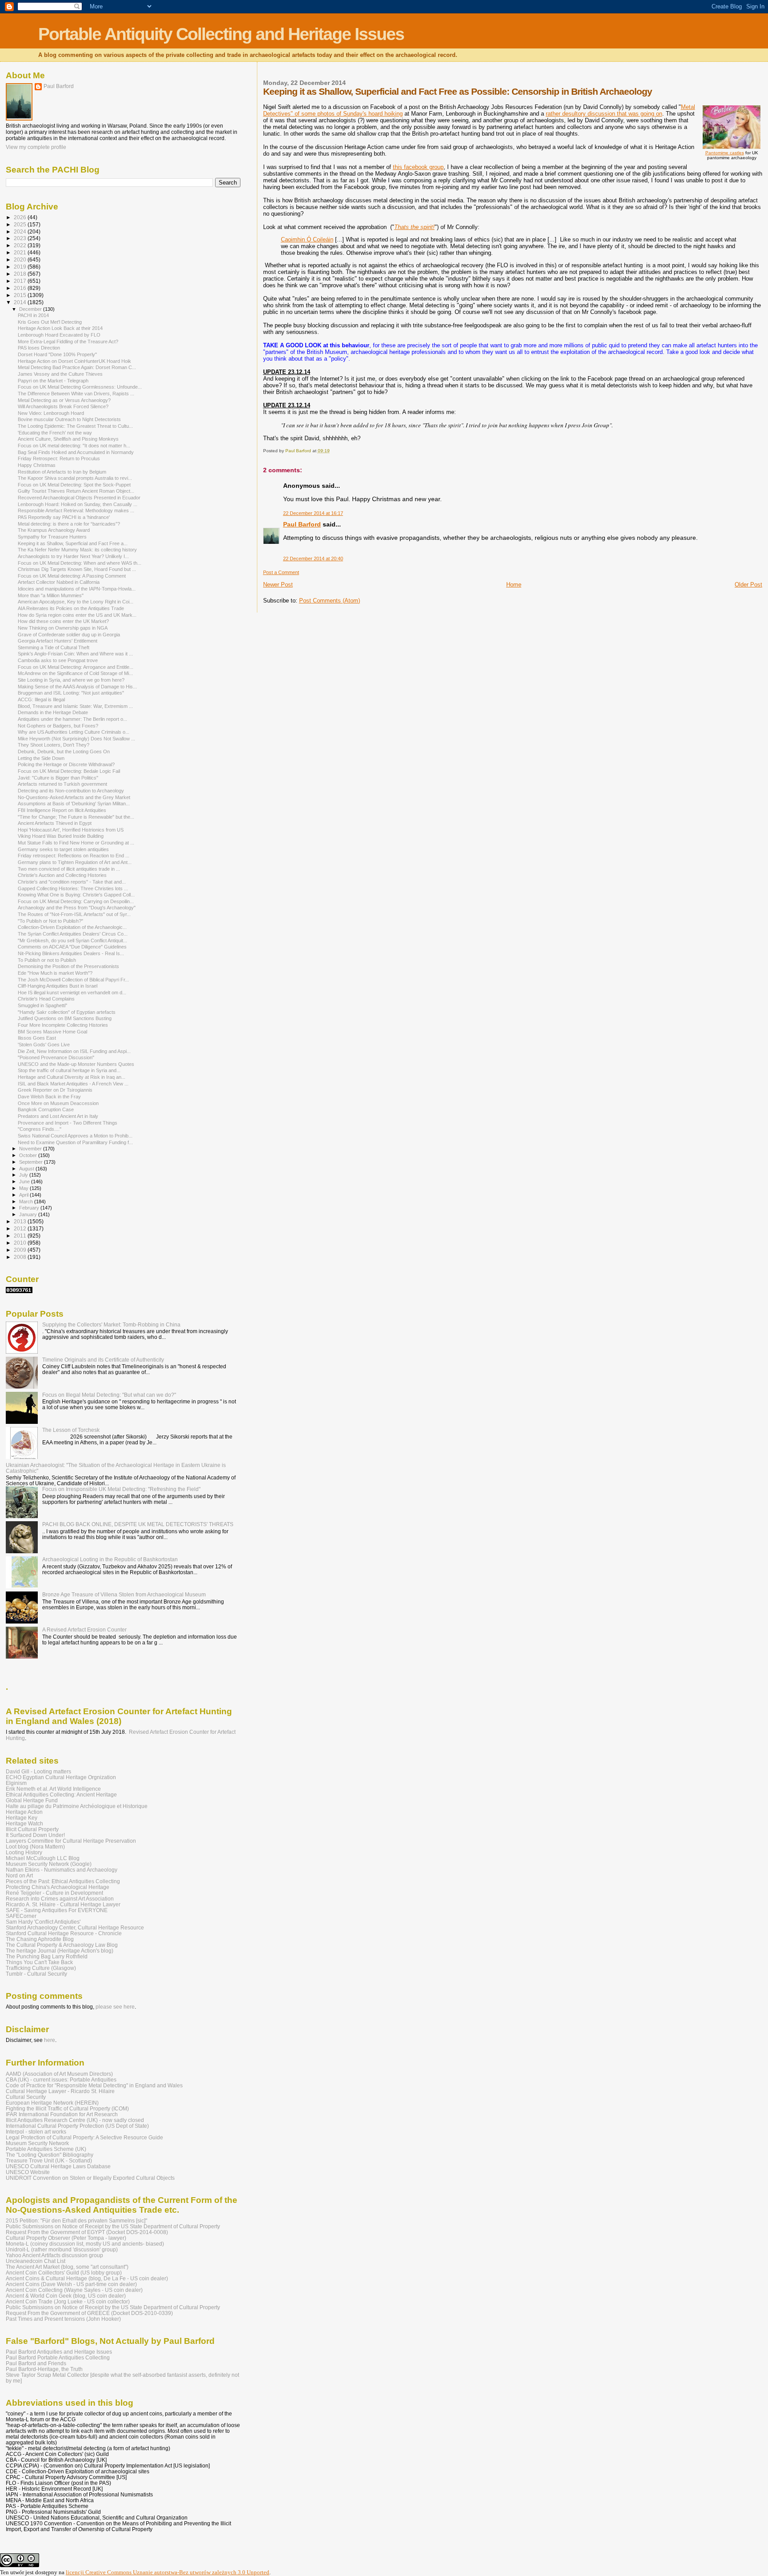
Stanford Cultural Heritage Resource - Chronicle (64, 1933)
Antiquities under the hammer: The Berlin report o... (72, 719)
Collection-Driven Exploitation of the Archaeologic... (72, 927)
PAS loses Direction (39, 348)
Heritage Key (22, 1818)
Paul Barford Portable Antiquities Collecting (58, 2357)
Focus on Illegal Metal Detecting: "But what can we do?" (109, 1395)
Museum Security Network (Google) (49, 1864)
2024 (21, 231)
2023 (21, 238)
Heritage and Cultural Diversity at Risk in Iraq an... (72, 1077)
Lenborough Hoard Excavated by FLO (59, 335)
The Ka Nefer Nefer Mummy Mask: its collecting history (77, 550)
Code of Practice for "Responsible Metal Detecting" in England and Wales (94, 2085)
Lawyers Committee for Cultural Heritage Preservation (71, 1841)
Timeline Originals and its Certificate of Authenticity (103, 1360)
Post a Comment (281, 572)
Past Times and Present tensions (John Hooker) (63, 2319)
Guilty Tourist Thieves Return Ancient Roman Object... (76, 491)
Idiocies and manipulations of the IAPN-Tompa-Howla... (77, 589)
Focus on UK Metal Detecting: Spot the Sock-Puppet (74, 485)
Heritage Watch (24, 1823)
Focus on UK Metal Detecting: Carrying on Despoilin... (76, 901)
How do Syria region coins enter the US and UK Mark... (77, 615)
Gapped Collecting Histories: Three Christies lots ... (73, 888)
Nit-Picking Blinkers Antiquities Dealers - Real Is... (71, 953)
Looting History (24, 1852)
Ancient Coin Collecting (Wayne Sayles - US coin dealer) (74, 2290)
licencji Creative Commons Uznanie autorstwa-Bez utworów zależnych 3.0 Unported (168, 2572)
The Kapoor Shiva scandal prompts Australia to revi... (75, 478)
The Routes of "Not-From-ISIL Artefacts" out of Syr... (74, 914)
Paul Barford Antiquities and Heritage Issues (59, 2352)
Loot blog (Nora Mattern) (35, 1847)
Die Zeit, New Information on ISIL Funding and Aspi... (74, 1051)
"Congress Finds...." (40, 1129)
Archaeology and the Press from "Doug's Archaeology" (77, 908)
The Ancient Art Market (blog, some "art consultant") (67, 2267)
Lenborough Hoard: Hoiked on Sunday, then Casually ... (78, 504)
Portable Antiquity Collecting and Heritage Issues (221, 34)
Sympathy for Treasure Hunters (52, 537)
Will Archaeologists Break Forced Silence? (63, 406)
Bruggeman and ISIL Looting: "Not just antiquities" (71, 693)
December (31, 309)
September (32, 1162)
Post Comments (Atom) (330, 601)
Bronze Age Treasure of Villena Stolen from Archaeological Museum (124, 1594)
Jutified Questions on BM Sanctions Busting (65, 1018)
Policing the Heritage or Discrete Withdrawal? (66, 764)
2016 (21, 288)
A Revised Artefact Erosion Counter (84, 1630)
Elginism (16, 1783)
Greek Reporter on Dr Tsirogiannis (55, 1090)
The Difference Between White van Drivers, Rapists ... (76, 394)
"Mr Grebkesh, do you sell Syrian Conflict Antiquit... (72, 940)
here (50, 2040)
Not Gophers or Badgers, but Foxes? (58, 726)
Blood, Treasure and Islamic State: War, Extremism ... (75, 706)
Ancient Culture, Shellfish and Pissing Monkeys (68, 439)
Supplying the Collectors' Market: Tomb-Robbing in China (111, 1324)
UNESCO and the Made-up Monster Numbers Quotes (76, 1064)
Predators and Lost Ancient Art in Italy (58, 1116)
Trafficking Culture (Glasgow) (41, 1968)
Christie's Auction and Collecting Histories (62, 875)
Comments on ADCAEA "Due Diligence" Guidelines (72, 947)
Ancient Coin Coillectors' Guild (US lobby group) (64, 2273)
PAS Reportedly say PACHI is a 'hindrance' (64, 517)
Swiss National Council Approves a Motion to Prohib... (75, 1136)
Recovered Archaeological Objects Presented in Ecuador (79, 498)
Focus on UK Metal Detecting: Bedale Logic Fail (69, 771)
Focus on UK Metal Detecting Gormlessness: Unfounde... (80, 387)
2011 (21, 1236)
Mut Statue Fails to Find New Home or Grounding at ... (76, 843)
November (31, 1149)
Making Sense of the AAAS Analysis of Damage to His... (77, 687)
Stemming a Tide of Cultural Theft (54, 647)
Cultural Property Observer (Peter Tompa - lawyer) (66, 2238)
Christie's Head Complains (46, 999)
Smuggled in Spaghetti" (42, 1005)
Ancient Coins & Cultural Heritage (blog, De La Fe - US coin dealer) (87, 2278)
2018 (21, 274)
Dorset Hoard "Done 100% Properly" (57, 354)
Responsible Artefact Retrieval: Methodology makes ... (76, 510)
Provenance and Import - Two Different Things (68, 1123)
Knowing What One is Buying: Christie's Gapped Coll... (76, 895)
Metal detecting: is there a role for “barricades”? (69, 524)
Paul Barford (302, 524)
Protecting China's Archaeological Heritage (58, 1887)
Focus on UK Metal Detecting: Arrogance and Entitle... (76, 667)
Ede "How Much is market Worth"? (55, 973)
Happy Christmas (37, 465)
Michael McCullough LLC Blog (43, 1858)
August (27, 1169)
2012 (21, 1228)
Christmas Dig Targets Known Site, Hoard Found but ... (77, 569)
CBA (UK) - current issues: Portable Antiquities (61, 2080)
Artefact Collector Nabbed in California (59, 582)
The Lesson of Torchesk (71, 1430)
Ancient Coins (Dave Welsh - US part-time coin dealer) (71, 2284)
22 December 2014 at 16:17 (313, 513)
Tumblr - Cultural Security (36, 1974)
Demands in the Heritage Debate (53, 712)
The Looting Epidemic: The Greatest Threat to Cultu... (75, 426)
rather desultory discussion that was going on (604, 114)
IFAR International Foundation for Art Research (62, 2114)
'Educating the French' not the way (55, 433)
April (24, 1195)
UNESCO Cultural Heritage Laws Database (58, 2166)
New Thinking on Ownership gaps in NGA (63, 628)
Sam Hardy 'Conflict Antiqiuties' (43, 1922)
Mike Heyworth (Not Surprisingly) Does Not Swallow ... (76, 739)
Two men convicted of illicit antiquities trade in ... (69, 869)
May (24, 1188)
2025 (21, 224)
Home (514, 585)
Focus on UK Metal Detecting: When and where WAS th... (80, 563)
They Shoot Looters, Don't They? (54, 745)
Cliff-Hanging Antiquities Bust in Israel (58, 986)
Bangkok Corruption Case (46, 1109)
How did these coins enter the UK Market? (63, 621)
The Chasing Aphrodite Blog (40, 1939)
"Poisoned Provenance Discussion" (56, 1057)
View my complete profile (36, 147)
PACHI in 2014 (33, 315)
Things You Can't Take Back (39, 1962)
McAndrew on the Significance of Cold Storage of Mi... (75, 673)
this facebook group (418, 167)
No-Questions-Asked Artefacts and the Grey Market (74, 797)
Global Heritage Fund (32, 1800)
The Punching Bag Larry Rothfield (47, 1956)
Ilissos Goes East (37, 1038)
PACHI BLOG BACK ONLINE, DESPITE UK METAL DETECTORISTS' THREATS (138, 1524)
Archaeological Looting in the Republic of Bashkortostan (110, 1559)
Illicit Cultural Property (32, 1829)
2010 (21, 1243)
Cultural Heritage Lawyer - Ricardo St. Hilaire (60, 2091)
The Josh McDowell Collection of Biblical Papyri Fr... (73, 980)
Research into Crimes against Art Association (60, 1899)
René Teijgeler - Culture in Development (54, 1893)
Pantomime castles (725, 153)
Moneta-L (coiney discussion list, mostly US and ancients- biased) (85, 2244)
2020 (21, 259)
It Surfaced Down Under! (35, 1835)
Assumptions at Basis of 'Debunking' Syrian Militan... (74, 804)
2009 (21, 1250)
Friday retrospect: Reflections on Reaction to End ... (74, 856)
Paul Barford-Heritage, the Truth (44, 2369)
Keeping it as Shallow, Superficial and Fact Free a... (73, 543)
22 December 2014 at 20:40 (313, 559)
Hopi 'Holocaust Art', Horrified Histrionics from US (71, 830)
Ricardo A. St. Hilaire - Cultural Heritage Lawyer (63, 1904)
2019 (21, 267)
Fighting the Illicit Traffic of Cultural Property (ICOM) (67, 2108)
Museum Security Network (37, 2143)
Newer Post (278, 585)
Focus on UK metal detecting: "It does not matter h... (74, 446)
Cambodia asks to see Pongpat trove (58, 660)
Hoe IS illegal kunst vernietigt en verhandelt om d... (72, 993)
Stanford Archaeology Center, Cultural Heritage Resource (75, 1927)
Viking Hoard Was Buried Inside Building (61, 836)
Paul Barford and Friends (36, 2363)
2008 (21, 1257)
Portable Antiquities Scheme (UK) (46, 2149)
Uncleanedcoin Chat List (36, 2261)
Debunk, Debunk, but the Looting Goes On (64, 752)
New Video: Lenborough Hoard (51, 413)
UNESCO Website (28, 2172)
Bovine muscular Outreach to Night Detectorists (69, 419)
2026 (21, 217)
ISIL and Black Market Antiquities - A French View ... (73, 1084)
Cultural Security (26, 2097)
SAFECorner (21, 1916)
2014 (21, 302)
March (27, 1202)
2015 (21, 295)
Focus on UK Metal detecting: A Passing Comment (72, 576)
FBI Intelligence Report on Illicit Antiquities (62, 810)
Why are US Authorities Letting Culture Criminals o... (74, 732)
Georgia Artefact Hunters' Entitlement (58, 641)
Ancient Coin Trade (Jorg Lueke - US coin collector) (68, 2301)
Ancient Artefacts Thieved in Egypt (55, 823)
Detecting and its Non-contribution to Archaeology (71, 791)
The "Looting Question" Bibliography (50, 2155)
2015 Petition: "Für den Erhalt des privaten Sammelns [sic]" (76, 2220)
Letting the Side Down (41, 758)
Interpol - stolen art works (36, 2132)
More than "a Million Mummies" (51, 595)
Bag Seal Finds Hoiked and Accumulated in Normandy (76, 452)
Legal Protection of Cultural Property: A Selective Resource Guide (84, 2137)
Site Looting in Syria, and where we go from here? (71, 680)
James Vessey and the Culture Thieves (60, 374)
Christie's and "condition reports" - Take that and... (72, 882)
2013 (21, 1221)
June (25, 1182)
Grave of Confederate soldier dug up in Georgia (69, 635)
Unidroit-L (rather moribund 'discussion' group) (62, 2249)
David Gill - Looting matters (38, 1771)
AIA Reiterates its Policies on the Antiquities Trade (71, 608)
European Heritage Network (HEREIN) (52, 2103)
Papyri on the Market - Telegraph (53, 381)
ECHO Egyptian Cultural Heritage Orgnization (61, 1777)
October (29, 1155)
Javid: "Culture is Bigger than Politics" (58, 778)
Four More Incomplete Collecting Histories (63, 1025)
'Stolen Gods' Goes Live (44, 1045)
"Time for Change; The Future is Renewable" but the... (76, 817)
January (29, 1214)
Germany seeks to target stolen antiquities (63, 849)
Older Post (748, 585)
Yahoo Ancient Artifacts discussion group (54, 2255)
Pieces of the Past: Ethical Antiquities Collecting (63, 1881)
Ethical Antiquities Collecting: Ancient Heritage (61, 1794)
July (24, 1175)
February (30, 1208)
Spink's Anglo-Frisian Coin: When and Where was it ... (75, 654)
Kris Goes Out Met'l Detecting (50, 322)
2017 (21, 281)
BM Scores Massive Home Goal (52, 1032)
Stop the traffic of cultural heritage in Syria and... (69, 1070)
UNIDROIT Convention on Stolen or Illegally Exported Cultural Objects (90, 2178)
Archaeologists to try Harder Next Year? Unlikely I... (73, 556)
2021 (21, 252)
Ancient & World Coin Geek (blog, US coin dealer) (66, 2296)
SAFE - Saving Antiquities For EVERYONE (57, 1910)
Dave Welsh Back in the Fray (49, 1097)
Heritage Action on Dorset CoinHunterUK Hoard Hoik (74, 361)
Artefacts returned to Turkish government (62, 784)
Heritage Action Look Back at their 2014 (60, 328)
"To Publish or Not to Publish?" (50, 921)
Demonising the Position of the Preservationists (68, 966)
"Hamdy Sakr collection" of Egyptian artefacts (67, 1012)
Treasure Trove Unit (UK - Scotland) (49, 2160)
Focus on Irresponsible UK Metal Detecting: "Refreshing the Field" (121, 1489)
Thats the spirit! (414, 227)
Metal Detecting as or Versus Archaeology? (64, 400)
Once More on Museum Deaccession (58, 1103)
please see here (115, 2007)
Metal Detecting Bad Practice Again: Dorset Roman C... (77, 367)
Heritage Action (24, 1812)
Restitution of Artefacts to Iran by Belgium (62, 472)
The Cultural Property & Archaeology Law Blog (62, 1945)
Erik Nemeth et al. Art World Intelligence (53, 1789)
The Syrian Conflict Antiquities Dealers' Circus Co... (73, 934)
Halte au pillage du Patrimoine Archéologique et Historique (77, 1806)
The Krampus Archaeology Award (54, 530)
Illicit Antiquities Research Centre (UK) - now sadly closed (75, 2120)
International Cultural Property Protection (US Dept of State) (77, 2126)
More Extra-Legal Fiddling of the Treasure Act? (68, 342)
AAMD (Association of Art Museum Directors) (59, 2074)
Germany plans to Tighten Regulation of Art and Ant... (75, 862)
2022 (21, 245)
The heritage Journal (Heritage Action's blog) (60, 1951)
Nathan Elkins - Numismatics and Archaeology (62, 1870)
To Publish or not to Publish (47, 960)
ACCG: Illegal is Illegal (41, 699)
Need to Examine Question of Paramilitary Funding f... (75, 1142)
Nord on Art (19, 1875)
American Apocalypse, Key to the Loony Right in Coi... (76, 602)
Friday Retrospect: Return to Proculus (59, 458)
